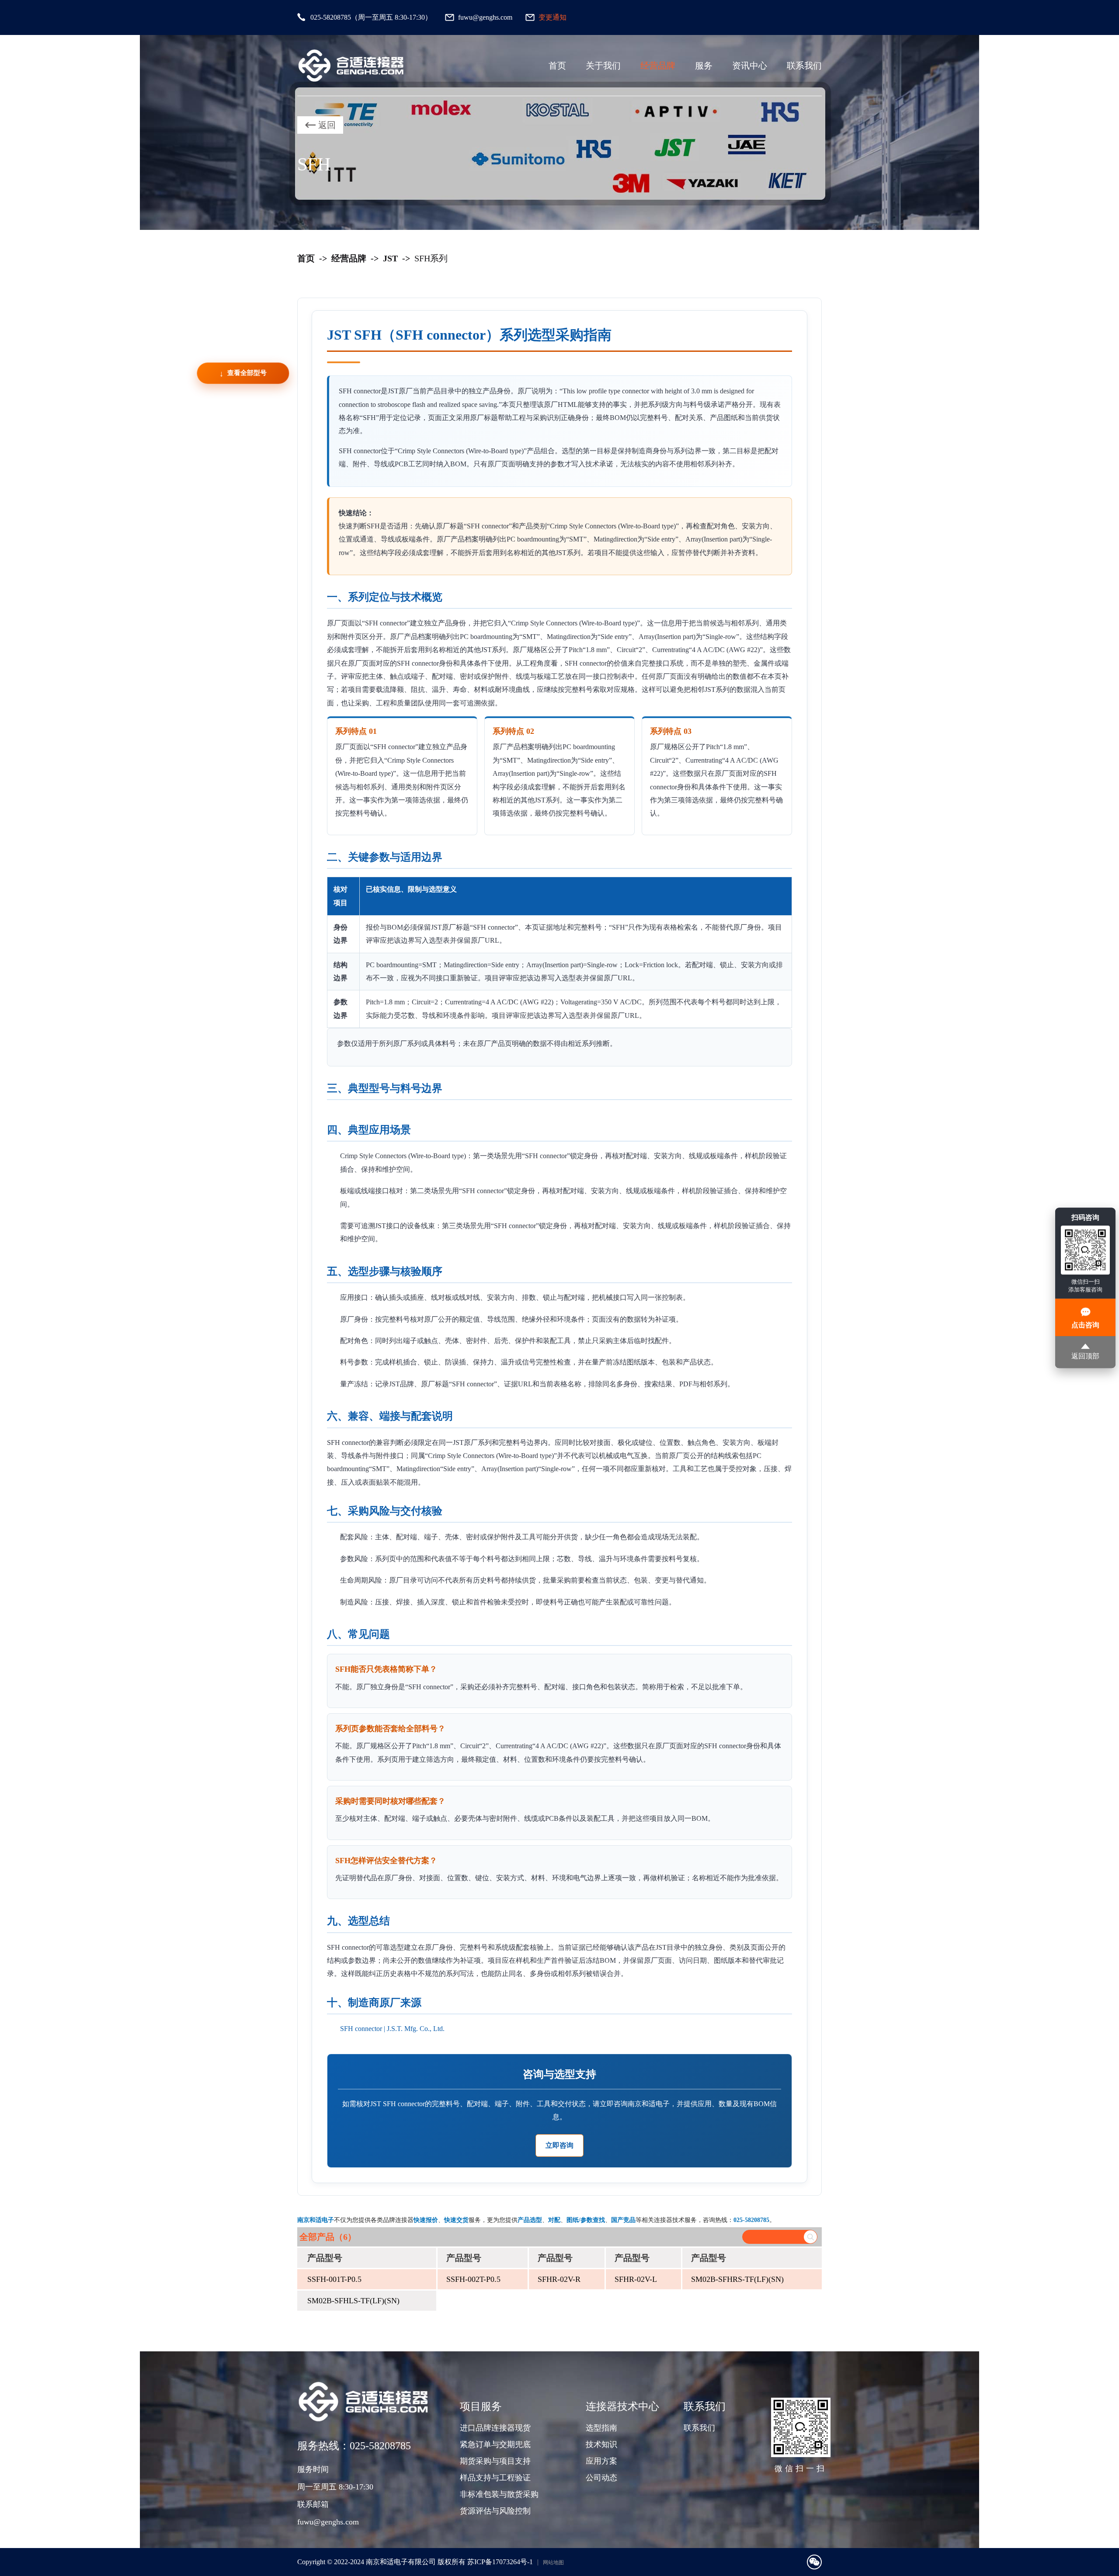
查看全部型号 (247, 373)
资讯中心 (750, 66)
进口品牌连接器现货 (495, 2428)
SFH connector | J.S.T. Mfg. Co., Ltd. (392, 2029)
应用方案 (601, 2461)
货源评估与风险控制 (495, 2511)
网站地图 (553, 2562)
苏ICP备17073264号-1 (500, 2562)
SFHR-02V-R (559, 2279)
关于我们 (603, 66)
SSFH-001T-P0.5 (334, 2279)
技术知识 (601, 2444)
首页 (557, 66)
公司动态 (601, 2478)
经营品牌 (658, 66)
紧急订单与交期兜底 (495, 2444)
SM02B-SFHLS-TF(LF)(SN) (353, 2301)
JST (390, 258)
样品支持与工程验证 (495, 2478)
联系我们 (804, 66)
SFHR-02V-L (636, 2279)
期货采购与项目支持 (495, 2461)
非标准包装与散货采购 (499, 2494)
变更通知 (553, 17)
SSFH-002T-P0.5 (473, 2279)
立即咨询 (559, 2145)
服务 (704, 66)
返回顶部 (1085, 1356)
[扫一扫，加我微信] (814, 2562)
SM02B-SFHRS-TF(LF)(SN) (737, 2279)
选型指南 (601, 2428)
